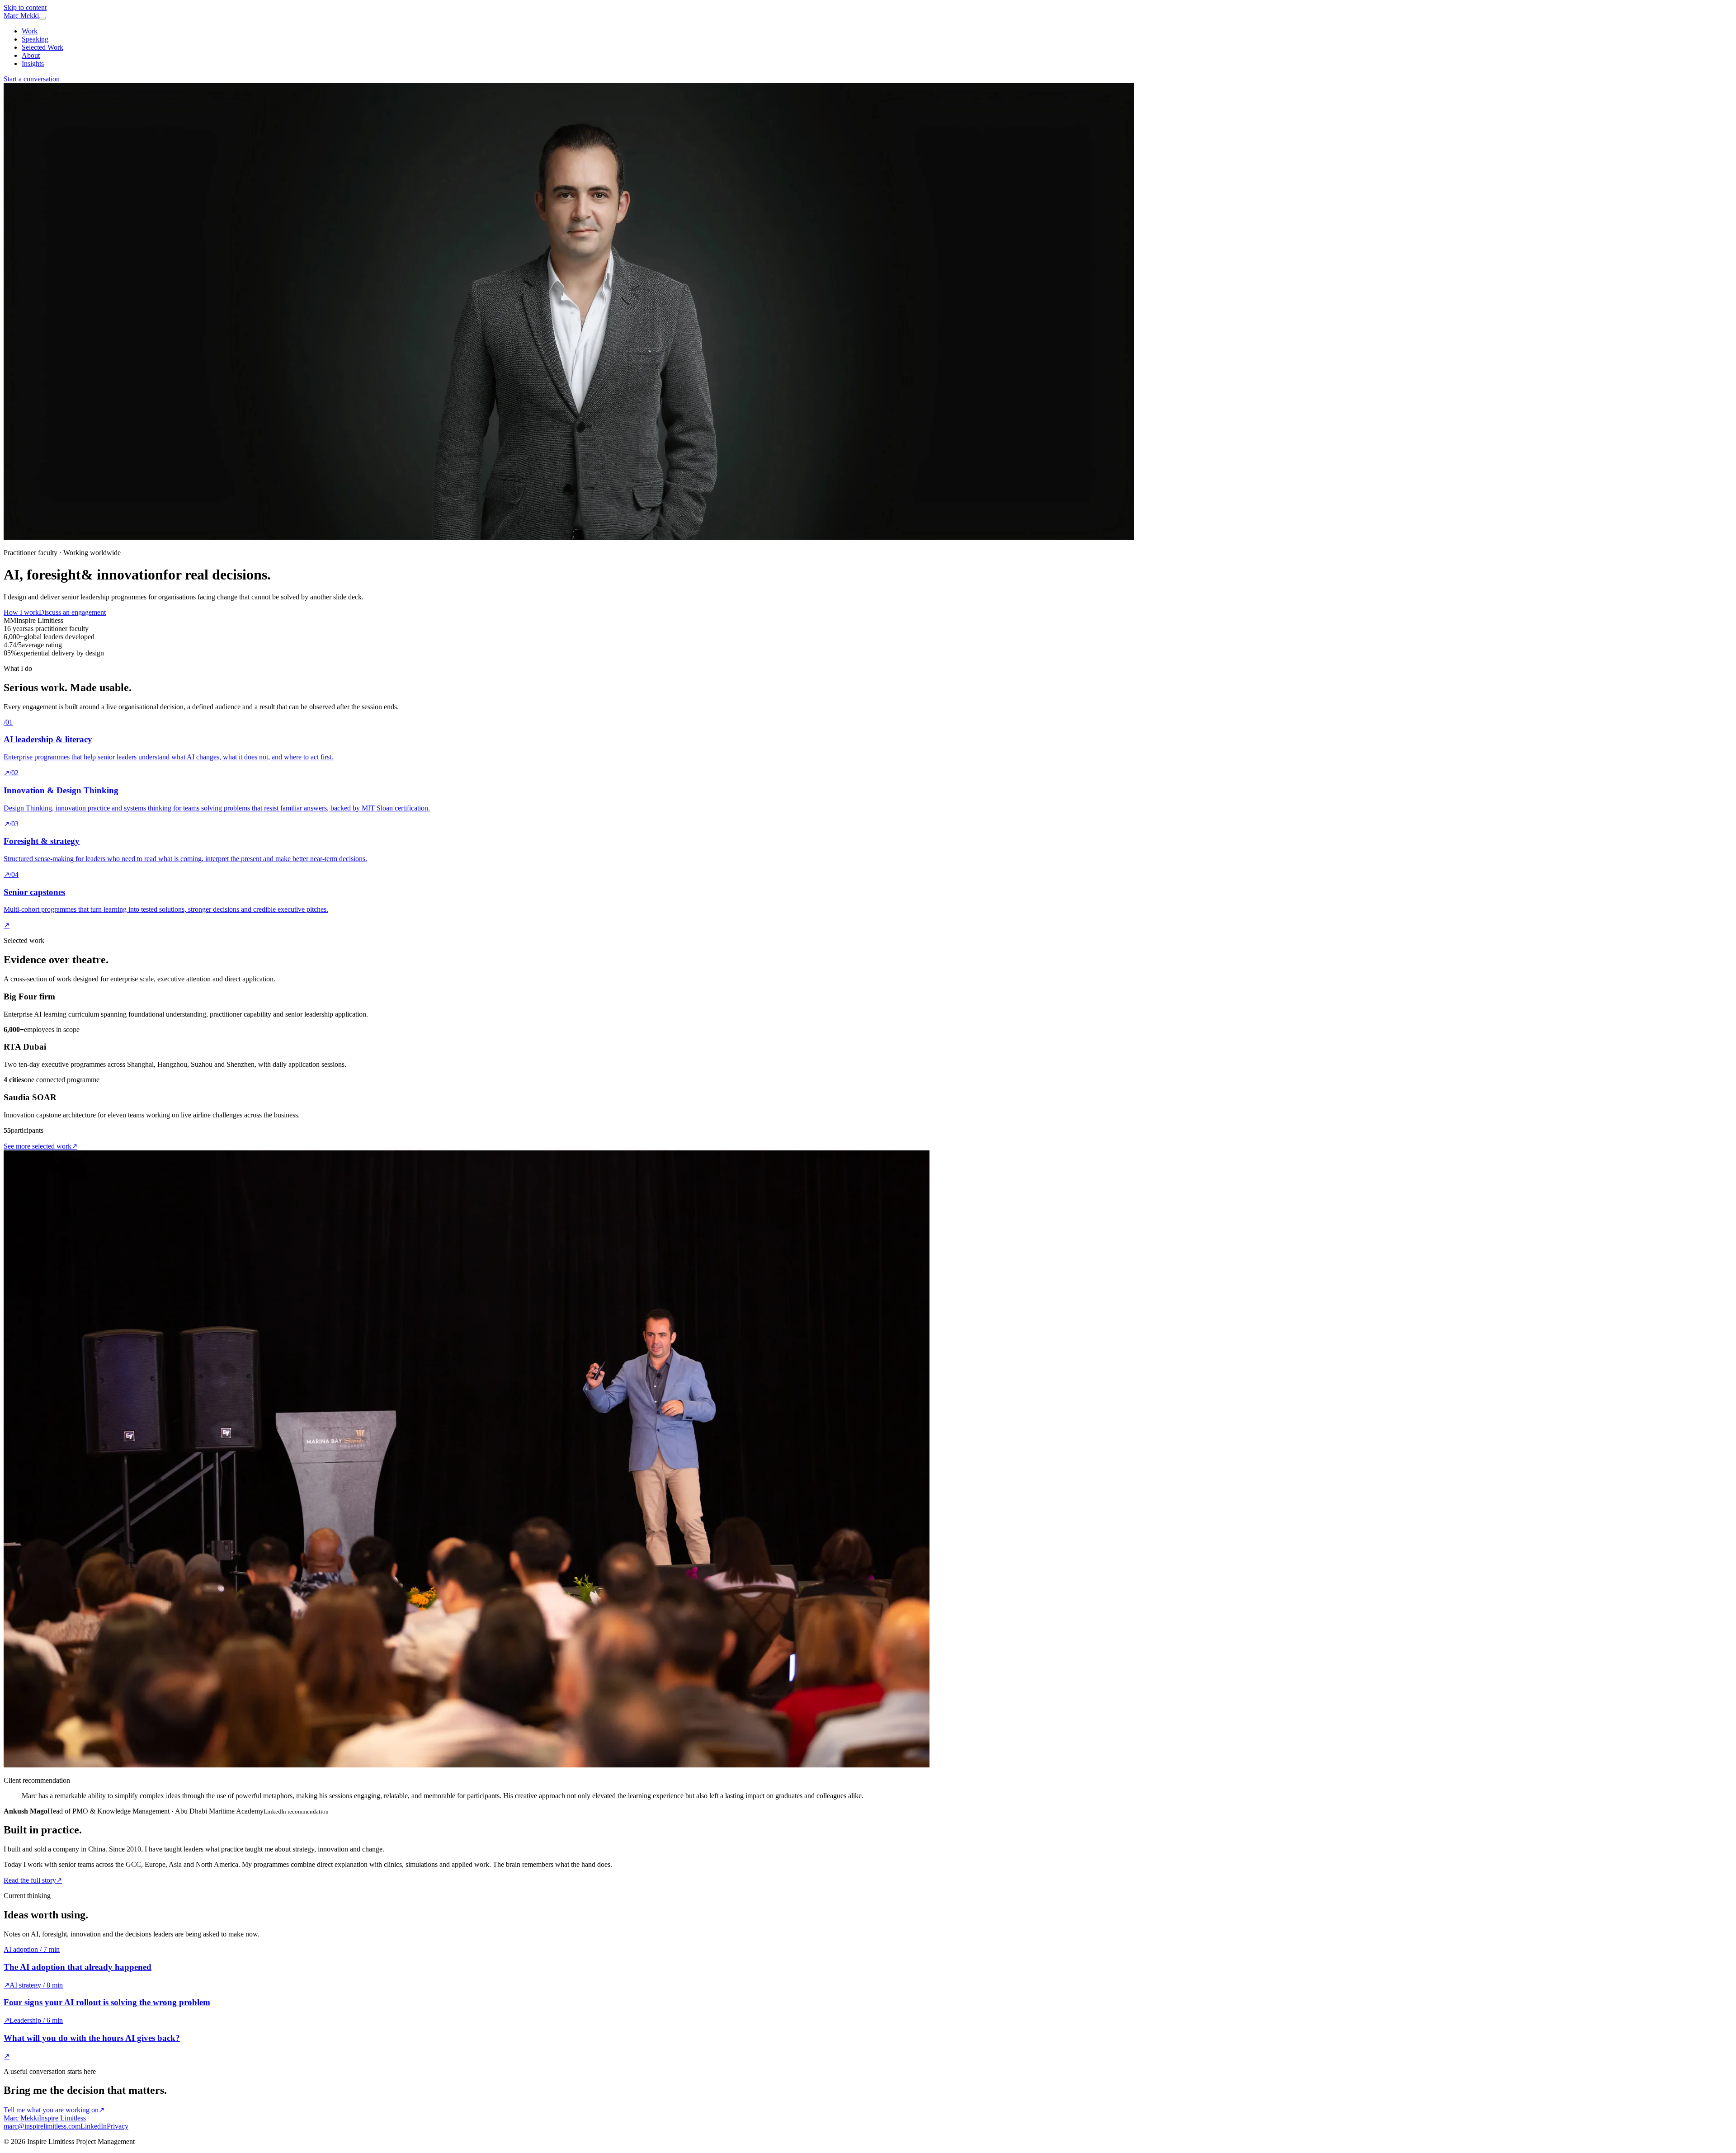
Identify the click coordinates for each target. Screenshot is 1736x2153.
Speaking (35, 39)
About (31, 55)
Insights (33, 64)
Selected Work (42, 47)
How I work (21, 612)
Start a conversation (32, 79)
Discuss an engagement (72, 612)
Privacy (118, 2126)
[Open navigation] (42, 18)
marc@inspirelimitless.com (42, 2126)
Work (30, 31)
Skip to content (25, 7)
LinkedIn (94, 2126)
